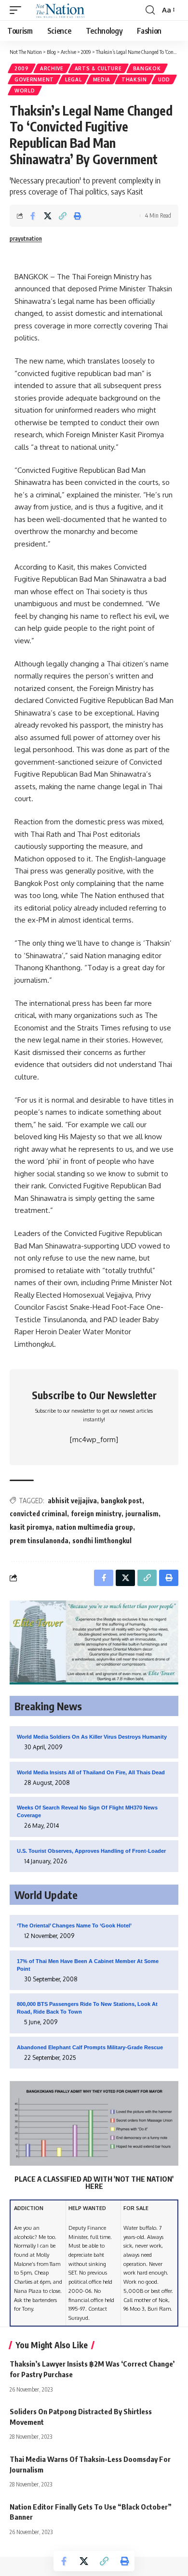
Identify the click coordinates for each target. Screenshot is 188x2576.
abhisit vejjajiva (72, 1501)
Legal (74, 79)
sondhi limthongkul (102, 1541)
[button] (18, 10)
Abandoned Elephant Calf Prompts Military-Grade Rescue (90, 2047)
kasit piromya (31, 1527)
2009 (22, 68)
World (25, 91)
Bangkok (147, 68)
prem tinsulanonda (39, 1541)
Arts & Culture (98, 68)
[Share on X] (48, 216)
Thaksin (134, 79)
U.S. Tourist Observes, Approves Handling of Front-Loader (91, 1851)
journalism (142, 1514)
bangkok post (121, 1501)
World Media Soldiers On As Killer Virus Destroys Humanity (92, 1737)
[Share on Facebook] (33, 216)
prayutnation (26, 239)
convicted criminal (38, 1514)
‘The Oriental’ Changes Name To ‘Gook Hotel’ (74, 1925)
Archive (52, 68)
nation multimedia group (94, 1527)
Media (102, 79)
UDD (164, 79)
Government (34, 79)
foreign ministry (96, 1514)
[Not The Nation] (59, 10)
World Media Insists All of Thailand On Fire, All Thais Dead (91, 1772)
